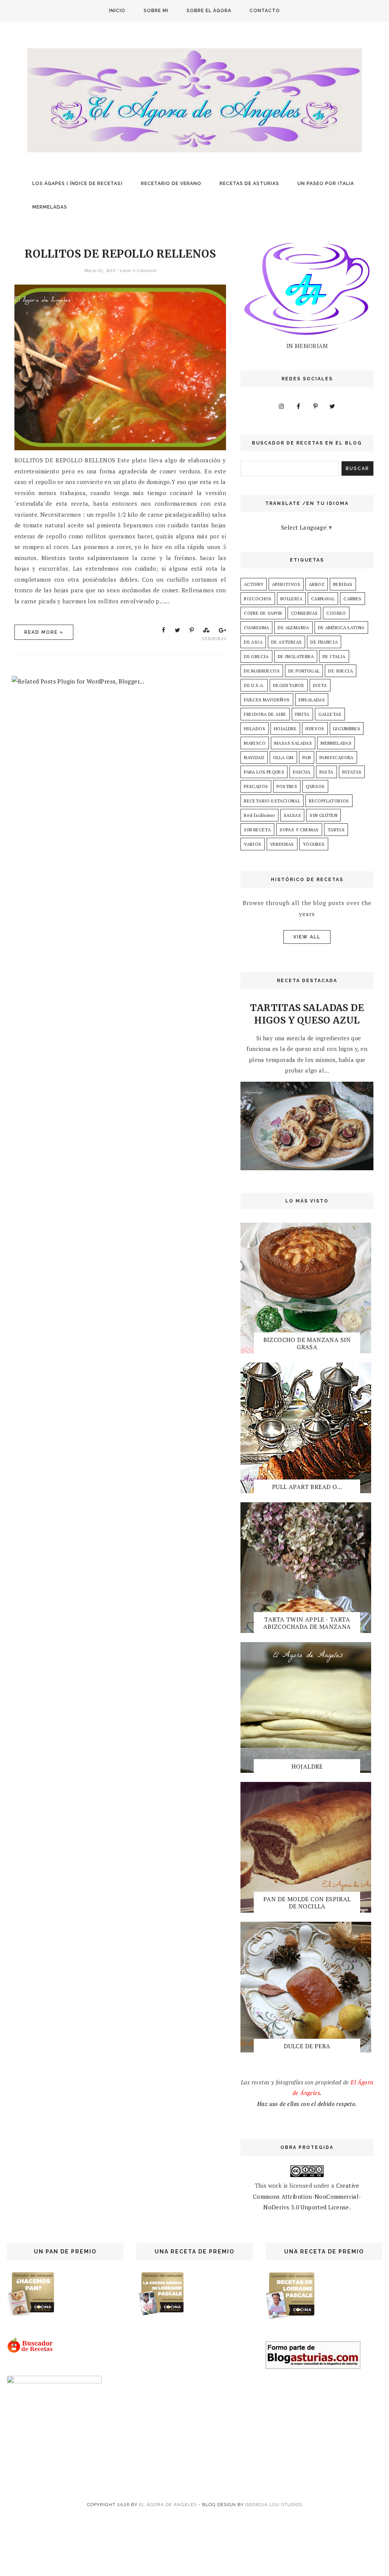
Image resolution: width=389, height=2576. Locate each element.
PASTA (327, 772)
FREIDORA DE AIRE (265, 714)
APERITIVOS (286, 584)
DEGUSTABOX (289, 685)
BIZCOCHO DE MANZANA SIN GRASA (307, 1343)
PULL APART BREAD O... (307, 1487)
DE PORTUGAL (304, 671)
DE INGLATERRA (296, 656)
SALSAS (292, 815)
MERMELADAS (50, 207)
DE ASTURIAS (286, 642)
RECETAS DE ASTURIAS (249, 184)
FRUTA (302, 714)
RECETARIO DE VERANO (171, 184)
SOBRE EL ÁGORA (209, 11)
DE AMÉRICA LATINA (341, 627)
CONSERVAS (304, 613)
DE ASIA (253, 642)
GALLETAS (330, 714)
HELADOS (255, 729)
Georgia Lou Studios (274, 2505)
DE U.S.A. (254, 685)
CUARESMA (256, 627)
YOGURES (314, 844)
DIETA (320, 685)
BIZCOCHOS (258, 599)
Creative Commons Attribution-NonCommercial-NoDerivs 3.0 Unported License (307, 2196)
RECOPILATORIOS (329, 801)
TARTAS (336, 830)
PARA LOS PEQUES (264, 772)
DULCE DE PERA (307, 2046)
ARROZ (317, 584)
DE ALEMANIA (293, 627)
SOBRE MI (156, 11)
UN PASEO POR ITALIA (326, 184)
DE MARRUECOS (262, 671)
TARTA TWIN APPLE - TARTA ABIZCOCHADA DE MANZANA (307, 1623)
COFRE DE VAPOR (263, 613)
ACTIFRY (254, 584)
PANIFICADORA (337, 757)
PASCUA (302, 772)
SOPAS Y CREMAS (299, 830)
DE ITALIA (334, 656)
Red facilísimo (259, 815)
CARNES (352, 599)
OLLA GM (283, 757)
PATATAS (352, 772)
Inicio (117, 11)
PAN (307, 757)
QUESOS (315, 786)
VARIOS (252, 844)
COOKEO (336, 613)
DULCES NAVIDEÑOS (267, 700)
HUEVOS (315, 729)
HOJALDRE (285, 729)
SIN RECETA (257, 830)
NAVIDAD (254, 757)
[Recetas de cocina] (31, 2351)
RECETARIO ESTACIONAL (272, 801)
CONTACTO (265, 11)
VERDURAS (214, 638)
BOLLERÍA (291, 599)
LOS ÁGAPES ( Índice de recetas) (77, 184)
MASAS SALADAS (293, 743)
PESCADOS (256, 786)
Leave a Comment (138, 270)
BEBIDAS (343, 584)
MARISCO (255, 743)
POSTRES (287, 786)
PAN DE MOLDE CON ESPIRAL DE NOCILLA (307, 1903)
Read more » (44, 632)
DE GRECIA (256, 656)
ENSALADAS (312, 700)
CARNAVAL (323, 599)
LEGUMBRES (347, 729)
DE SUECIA (341, 671)
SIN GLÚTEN (323, 815)
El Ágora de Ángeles (168, 2505)
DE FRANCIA (324, 642)
